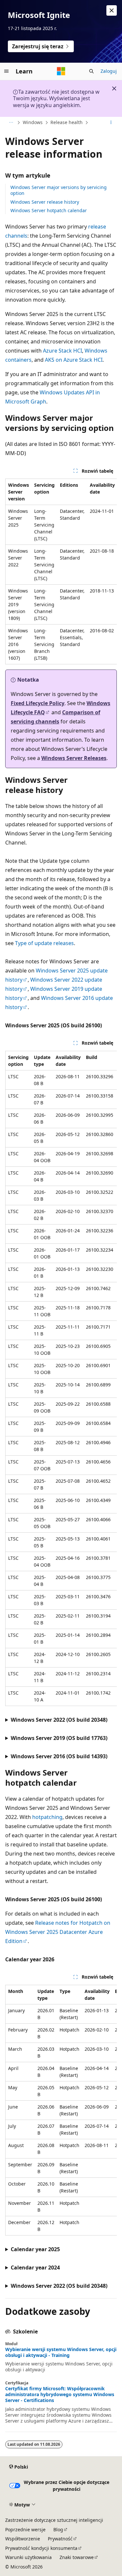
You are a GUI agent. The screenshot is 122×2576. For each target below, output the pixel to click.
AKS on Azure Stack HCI (74, 360)
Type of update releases (44, 943)
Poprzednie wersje (25, 2529)
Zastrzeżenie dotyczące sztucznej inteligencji (54, 2520)
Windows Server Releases (74, 758)
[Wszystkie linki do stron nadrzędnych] (11, 123)
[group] (61, 571)
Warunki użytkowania (28, 2557)
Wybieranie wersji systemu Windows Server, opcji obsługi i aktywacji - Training (61, 2352)
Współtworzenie (23, 2539)
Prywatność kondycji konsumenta (41, 2548)
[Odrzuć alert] (112, 10)
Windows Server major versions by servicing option (59, 190)
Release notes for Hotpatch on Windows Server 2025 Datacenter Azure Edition (58, 1932)
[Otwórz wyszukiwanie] (91, 71)
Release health (67, 122)
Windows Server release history (45, 202)
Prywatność (60, 2539)
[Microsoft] (61, 71)
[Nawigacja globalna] (7, 71)
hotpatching (47, 1817)
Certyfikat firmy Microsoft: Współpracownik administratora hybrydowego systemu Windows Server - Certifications (60, 2394)
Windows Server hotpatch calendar (49, 210)
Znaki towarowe (77, 2557)
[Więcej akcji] (111, 123)
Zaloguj (109, 71)
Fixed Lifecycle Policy (38, 703)
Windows (33, 122)
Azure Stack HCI (62, 351)
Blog (58, 2529)
